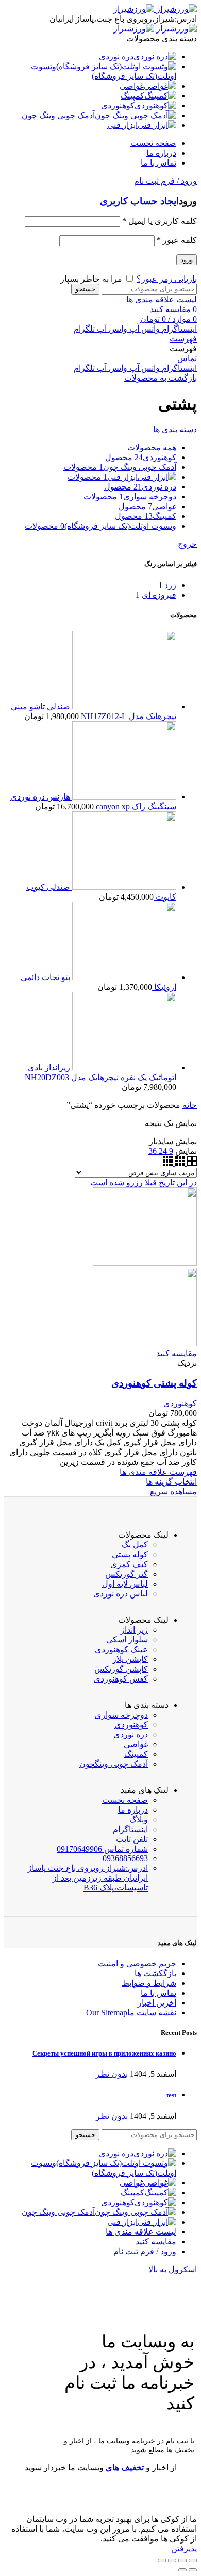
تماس (187, 358)
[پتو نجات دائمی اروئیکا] (123, 977)
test (171, 2095)
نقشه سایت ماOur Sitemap (131, 2012)
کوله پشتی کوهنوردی (154, 1383)
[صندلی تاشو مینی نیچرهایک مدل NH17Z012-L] (123, 706)
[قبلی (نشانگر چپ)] (193, 2570)
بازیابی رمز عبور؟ (167, 279)
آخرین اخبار (157, 2003)
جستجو (85, 289)
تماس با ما (158, 1993)
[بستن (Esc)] (193, 2561)
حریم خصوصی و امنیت (137, 1963)
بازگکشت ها (155, 1973)
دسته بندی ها (175, 429)
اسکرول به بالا (173, 2269)
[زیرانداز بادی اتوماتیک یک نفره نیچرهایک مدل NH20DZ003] (123, 1067)
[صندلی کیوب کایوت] (123, 887)
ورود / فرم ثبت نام (145, 2251)
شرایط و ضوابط (149, 1983)
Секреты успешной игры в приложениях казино (104, 2053)
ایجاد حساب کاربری (139, 201)
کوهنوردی (180, 1403)
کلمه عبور (177, 240)
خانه (190, 1105)
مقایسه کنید (177, 1353)
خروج (187, 544)
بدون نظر (112, 2074)
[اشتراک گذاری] (182, 2561)
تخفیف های (124, 2467)
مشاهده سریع (173, 1491)
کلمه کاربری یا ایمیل (160, 221)
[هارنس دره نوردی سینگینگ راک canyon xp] (123, 797)
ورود (187, 260)
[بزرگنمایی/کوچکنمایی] (162, 2561)
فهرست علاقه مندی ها (158, 1472)
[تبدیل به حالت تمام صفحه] (172, 2561)
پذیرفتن (184, 2548)
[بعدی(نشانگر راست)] (182, 2570)
